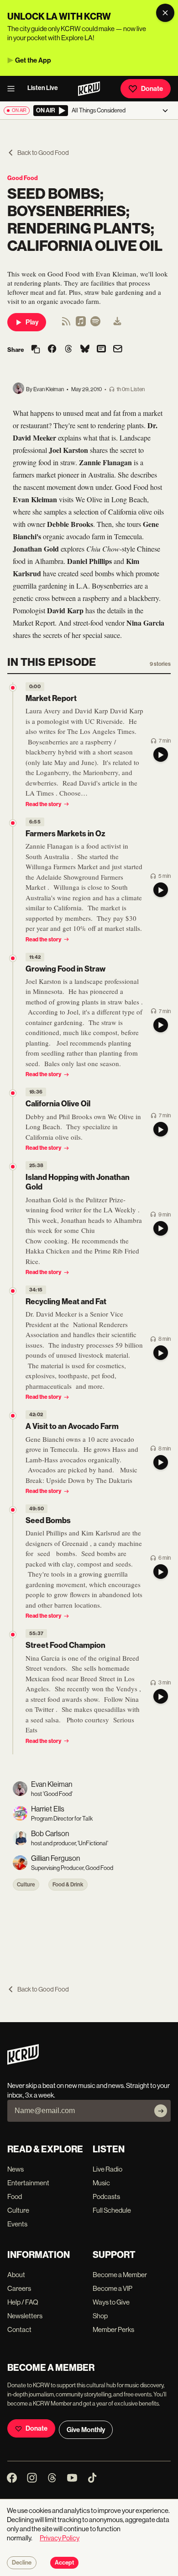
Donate (152, 89)
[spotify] (95, 324)
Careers (19, 2288)
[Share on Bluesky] (85, 350)
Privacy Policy (60, 2538)
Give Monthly (86, 2430)
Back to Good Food (43, 153)
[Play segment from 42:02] (13, 1416)
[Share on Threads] (68, 350)
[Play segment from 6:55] (13, 823)
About (16, 2275)
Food (15, 2196)
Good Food (23, 178)
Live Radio (107, 2169)
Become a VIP (113, 2288)
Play (32, 322)
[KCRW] (23, 2062)
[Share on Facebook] (52, 350)
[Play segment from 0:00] (13, 688)
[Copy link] (36, 350)
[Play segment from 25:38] (13, 1167)
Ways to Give (111, 2302)
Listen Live (43, 88)
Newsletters (25, 2316)
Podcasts (106, 2196)
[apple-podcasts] (81, 324)
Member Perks (113, 2329)
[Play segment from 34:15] (13, 1291)
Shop (100, 2316)
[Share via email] (118, 350)
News (16, 2169)
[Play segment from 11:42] (13, 958)
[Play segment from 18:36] (13, 1093)
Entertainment (28, 2183)
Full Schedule (112, 2210)
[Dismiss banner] (165, 13)
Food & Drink (68, 1885)
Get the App (33, 60)
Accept (64, 2563)
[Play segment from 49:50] (13, 1510)
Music (101, 2183)
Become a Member (120, 2275)
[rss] (66, 324)
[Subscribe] (161, 2111)
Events (17, 2224)
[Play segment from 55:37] (13, 1635)
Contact (19, 2329)
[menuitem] (117, 322)
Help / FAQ (23, 2302)
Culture (26, 1885)
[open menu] (14, 89)
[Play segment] (161, 754)
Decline (22, 2563)
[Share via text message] (101, 350)
